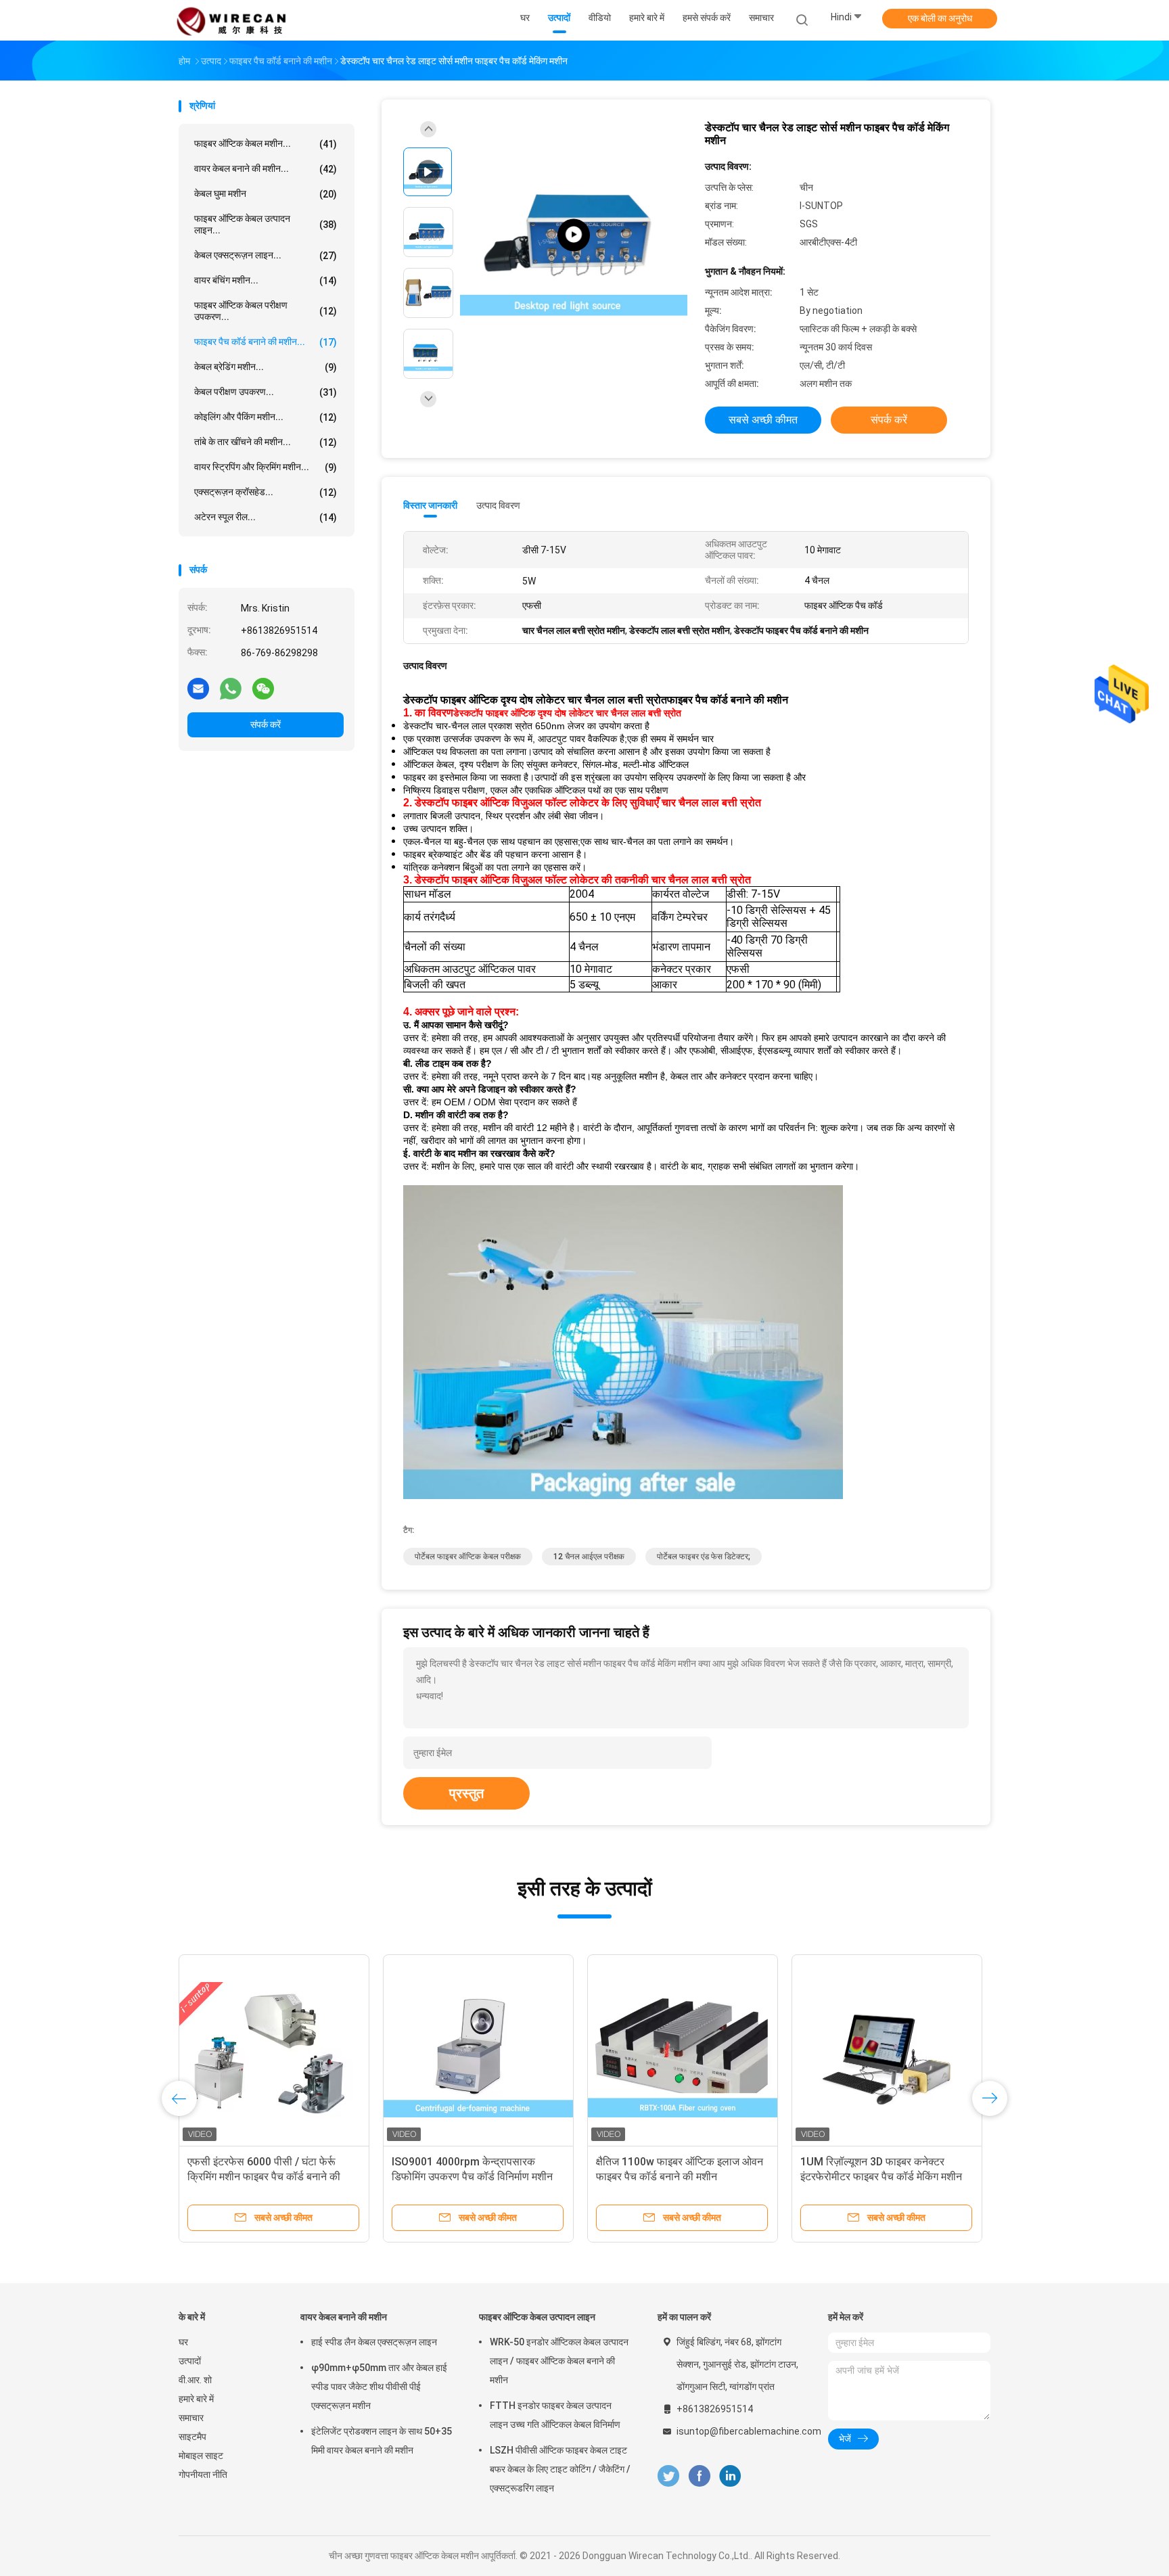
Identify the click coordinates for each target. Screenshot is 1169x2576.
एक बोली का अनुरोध (940, 18)
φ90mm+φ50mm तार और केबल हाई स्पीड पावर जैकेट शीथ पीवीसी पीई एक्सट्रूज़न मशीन (379, 2387)
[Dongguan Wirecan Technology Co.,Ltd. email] (198, 688)
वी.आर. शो (195, 2380)
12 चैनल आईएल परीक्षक (589, 1557)
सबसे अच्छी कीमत (763, 420)
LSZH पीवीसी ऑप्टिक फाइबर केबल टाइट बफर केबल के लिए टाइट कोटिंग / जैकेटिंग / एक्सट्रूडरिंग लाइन (560, 2469)
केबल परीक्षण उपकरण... (266, 392)
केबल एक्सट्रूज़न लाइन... (266, 255)
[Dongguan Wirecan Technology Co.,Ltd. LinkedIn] (730, 2476)
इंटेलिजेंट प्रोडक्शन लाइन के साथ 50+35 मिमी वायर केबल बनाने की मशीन (382, 2441)
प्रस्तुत (466, 1793)
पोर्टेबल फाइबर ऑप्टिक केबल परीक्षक (468, 1557)
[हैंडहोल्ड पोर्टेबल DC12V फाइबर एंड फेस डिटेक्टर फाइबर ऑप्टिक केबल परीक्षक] (274, 2050)
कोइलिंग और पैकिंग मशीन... (266, 417)
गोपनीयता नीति (203, 2475)
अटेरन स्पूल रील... (266, 517)
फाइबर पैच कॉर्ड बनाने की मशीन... (266, 342)
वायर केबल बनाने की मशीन (344, 2317)
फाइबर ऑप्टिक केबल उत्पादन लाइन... (266, 224)
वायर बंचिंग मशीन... (266, 280)
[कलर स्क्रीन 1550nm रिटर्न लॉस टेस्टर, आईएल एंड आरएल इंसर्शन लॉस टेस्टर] (683, 2050)
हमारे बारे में (196, 2399)
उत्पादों (190, 2361)
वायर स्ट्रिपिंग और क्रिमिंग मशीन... (266, 467)
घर (183, 2342)
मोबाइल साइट (201, 2456)
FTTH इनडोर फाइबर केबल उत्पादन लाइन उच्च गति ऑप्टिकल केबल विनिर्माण (555, 2415)
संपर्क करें (266, 724)
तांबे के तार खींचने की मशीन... (266, 442)
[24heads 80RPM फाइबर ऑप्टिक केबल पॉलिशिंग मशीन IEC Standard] (478, 2050)
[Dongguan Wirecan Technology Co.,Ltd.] (231, 20)
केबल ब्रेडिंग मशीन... (266, 367)
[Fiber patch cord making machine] (574, 235)
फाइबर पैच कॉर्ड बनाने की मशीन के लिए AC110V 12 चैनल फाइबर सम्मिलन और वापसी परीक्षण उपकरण (879, 2177)
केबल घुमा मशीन (266, 194)
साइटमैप (192, 2437)
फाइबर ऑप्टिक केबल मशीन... (266, 144)
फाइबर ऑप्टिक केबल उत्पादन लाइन (537, 2317)
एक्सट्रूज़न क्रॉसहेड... (266, 492)
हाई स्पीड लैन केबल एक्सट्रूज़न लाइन (374, 2342)
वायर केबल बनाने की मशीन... (266, 169)
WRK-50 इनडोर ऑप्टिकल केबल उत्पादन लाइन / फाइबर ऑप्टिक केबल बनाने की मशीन (559, 2361)
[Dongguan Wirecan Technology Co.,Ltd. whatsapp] (231, 688)
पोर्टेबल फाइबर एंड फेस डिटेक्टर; (704, 1557)
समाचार (191, 2418)
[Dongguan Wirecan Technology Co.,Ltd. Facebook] (699, 2476)
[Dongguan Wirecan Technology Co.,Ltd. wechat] (263, 688)
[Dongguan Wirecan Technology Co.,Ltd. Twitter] (668, 2476)
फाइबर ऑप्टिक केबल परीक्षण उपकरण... (266, 311)
